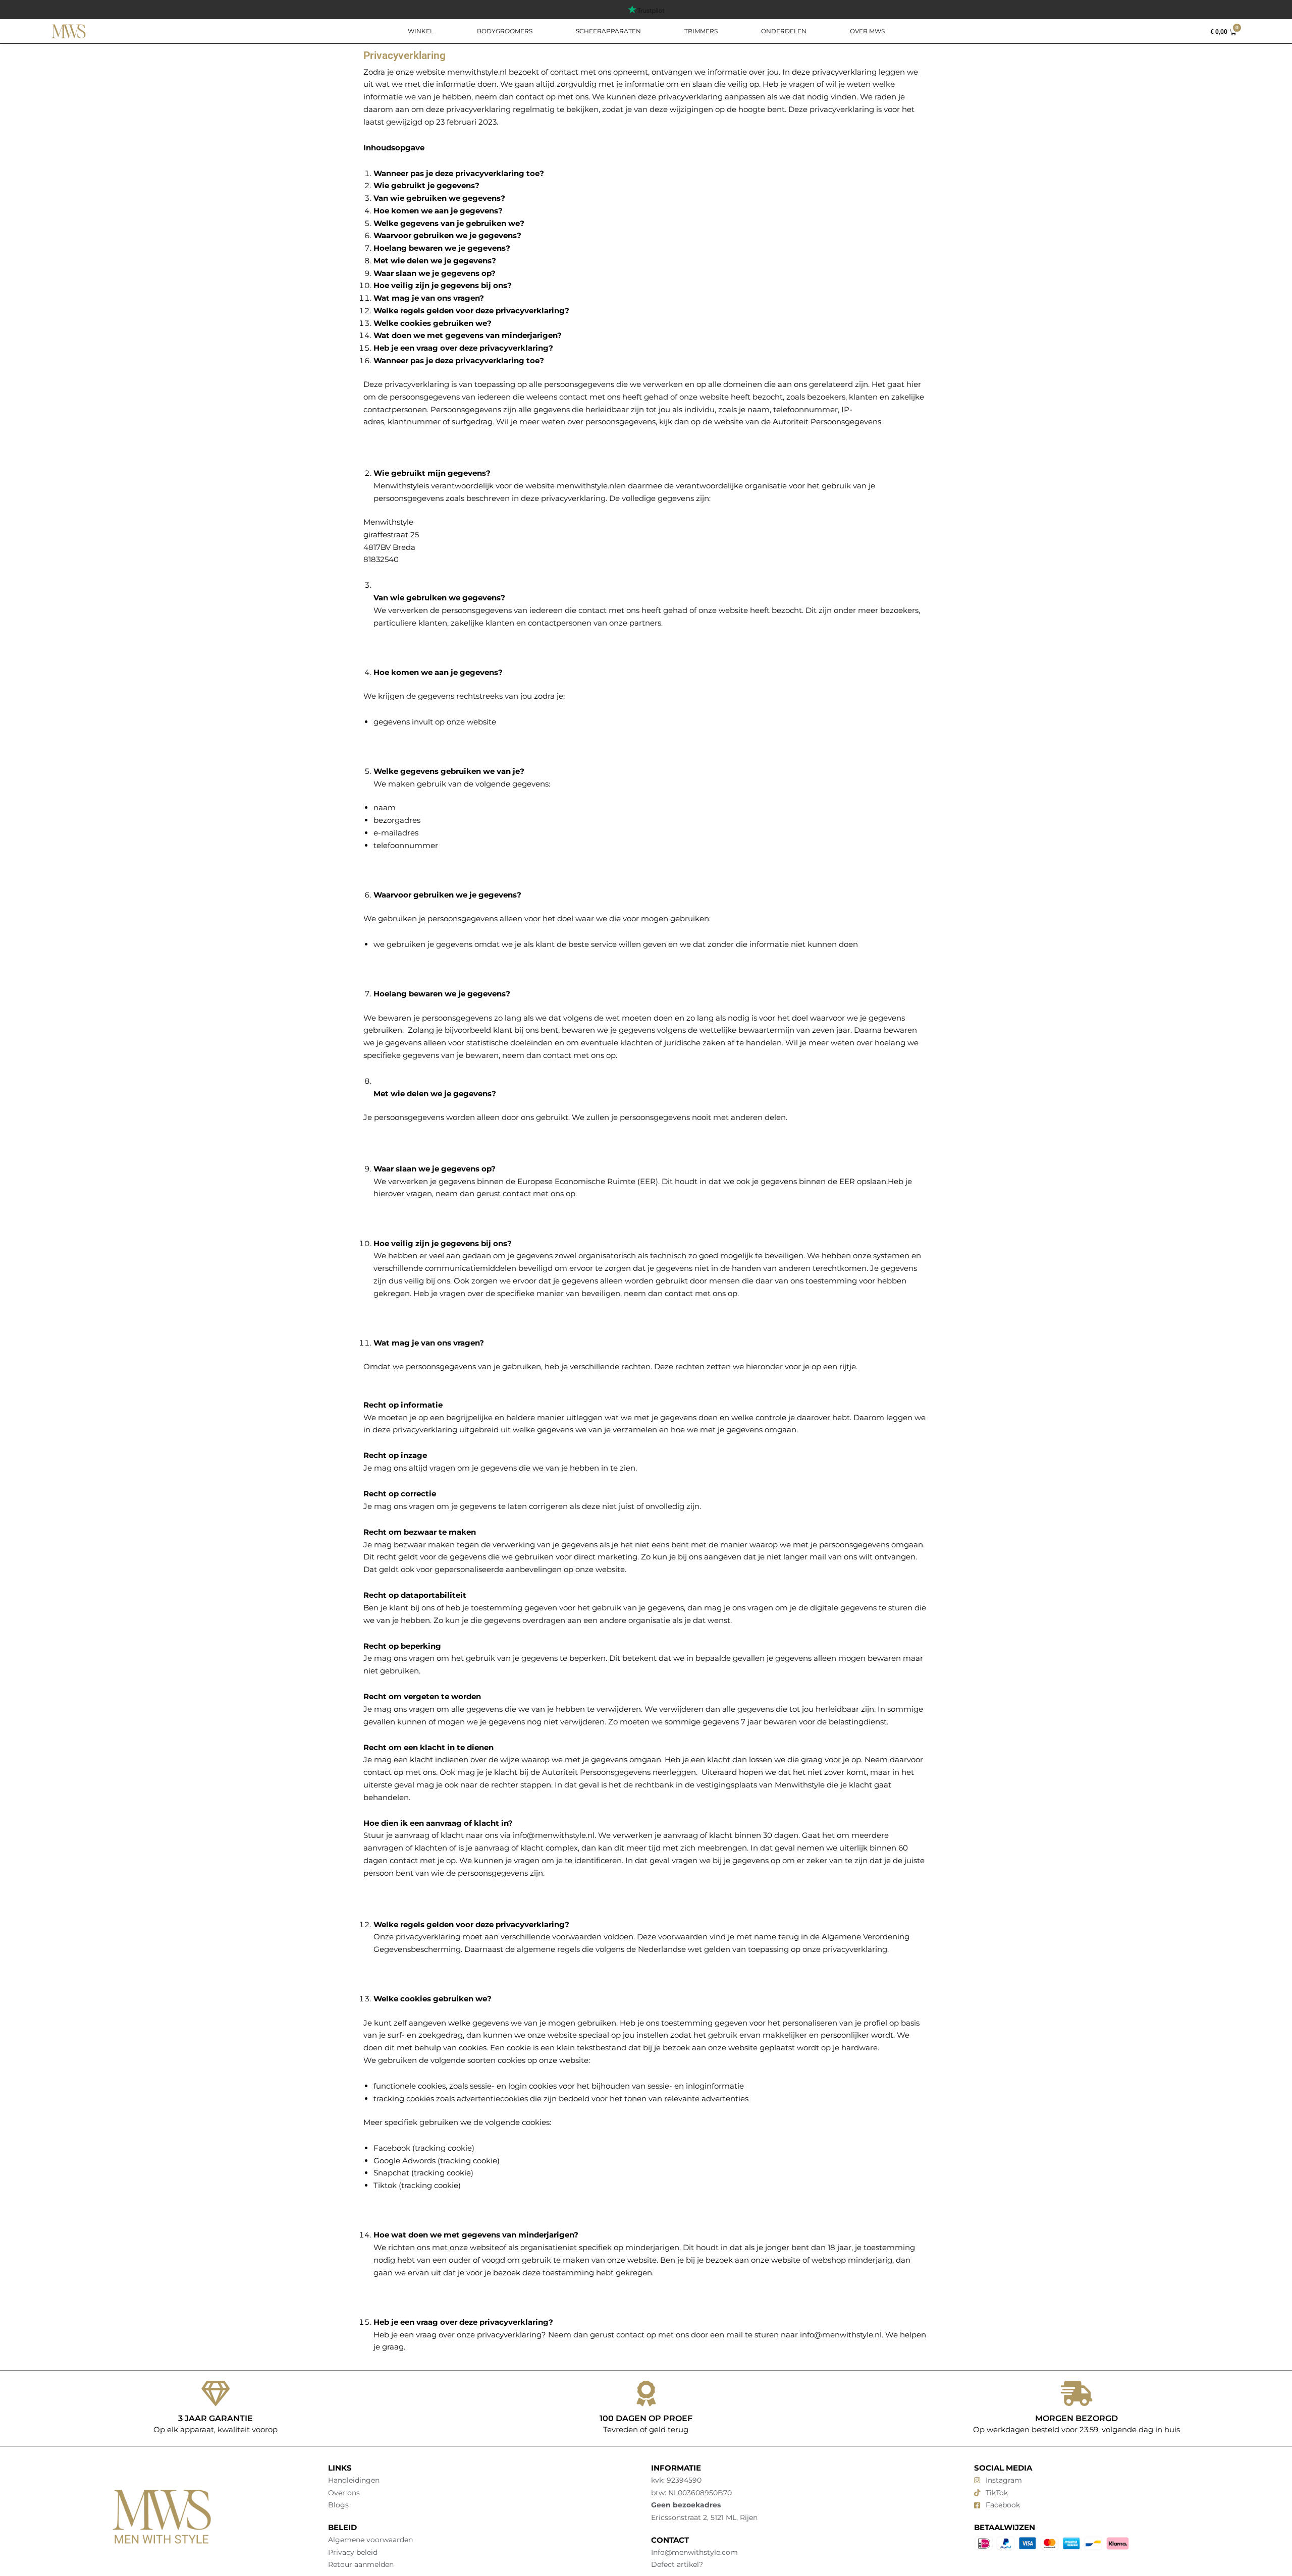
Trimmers (701, 31)
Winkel (421, 31)
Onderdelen (784, 31)
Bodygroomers (505, 31)
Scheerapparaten (608, 31)
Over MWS (867, 31)
